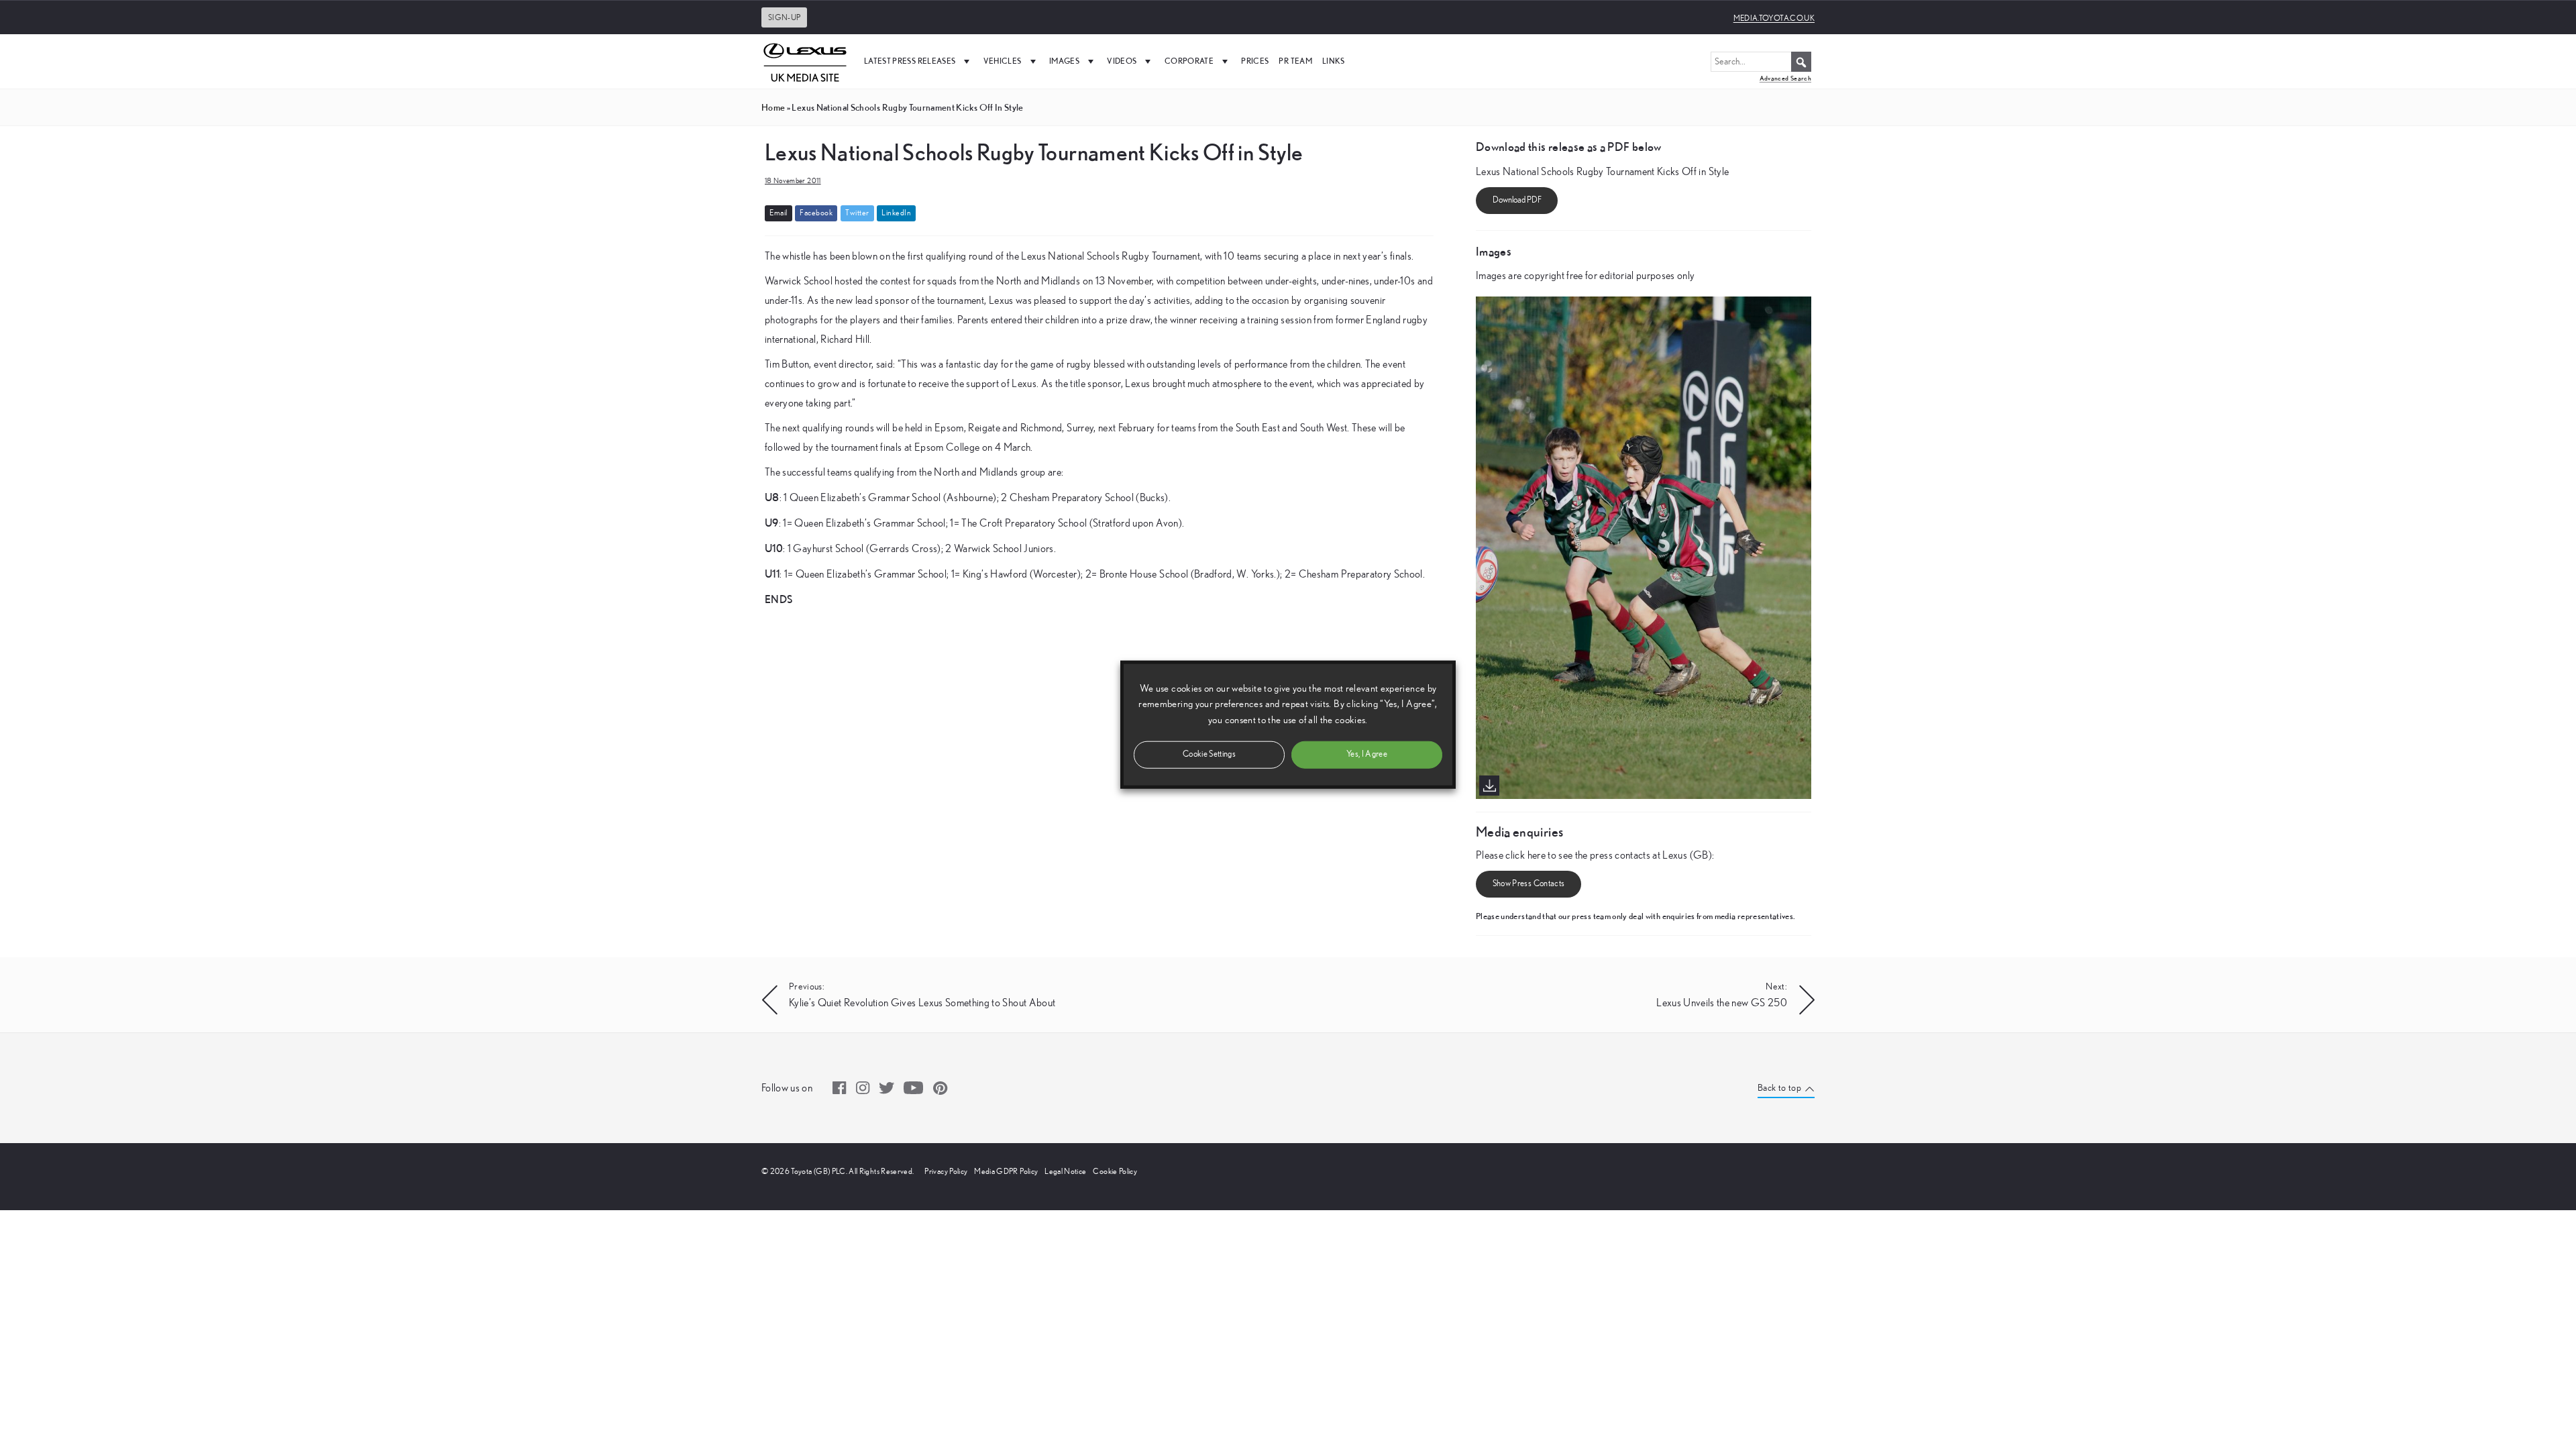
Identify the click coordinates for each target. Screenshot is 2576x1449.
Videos (1122, 61)
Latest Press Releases (910, 61)
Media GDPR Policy (1006, 1171)
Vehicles (1003, 61)
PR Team (1295, 61)
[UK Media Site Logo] (805, 61)
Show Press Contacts (1529, 884)
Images (1064, 61)
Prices (1255, 61)
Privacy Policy (946, 1171)
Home (773, 107)
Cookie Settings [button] (1209, 754)
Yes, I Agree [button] (1367, 754)
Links (1334, 61)
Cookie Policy (1115, 1171)
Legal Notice (1065, 1171)
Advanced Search (1785, 78)
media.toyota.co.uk (1774, 18)
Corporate (1189, 61)
